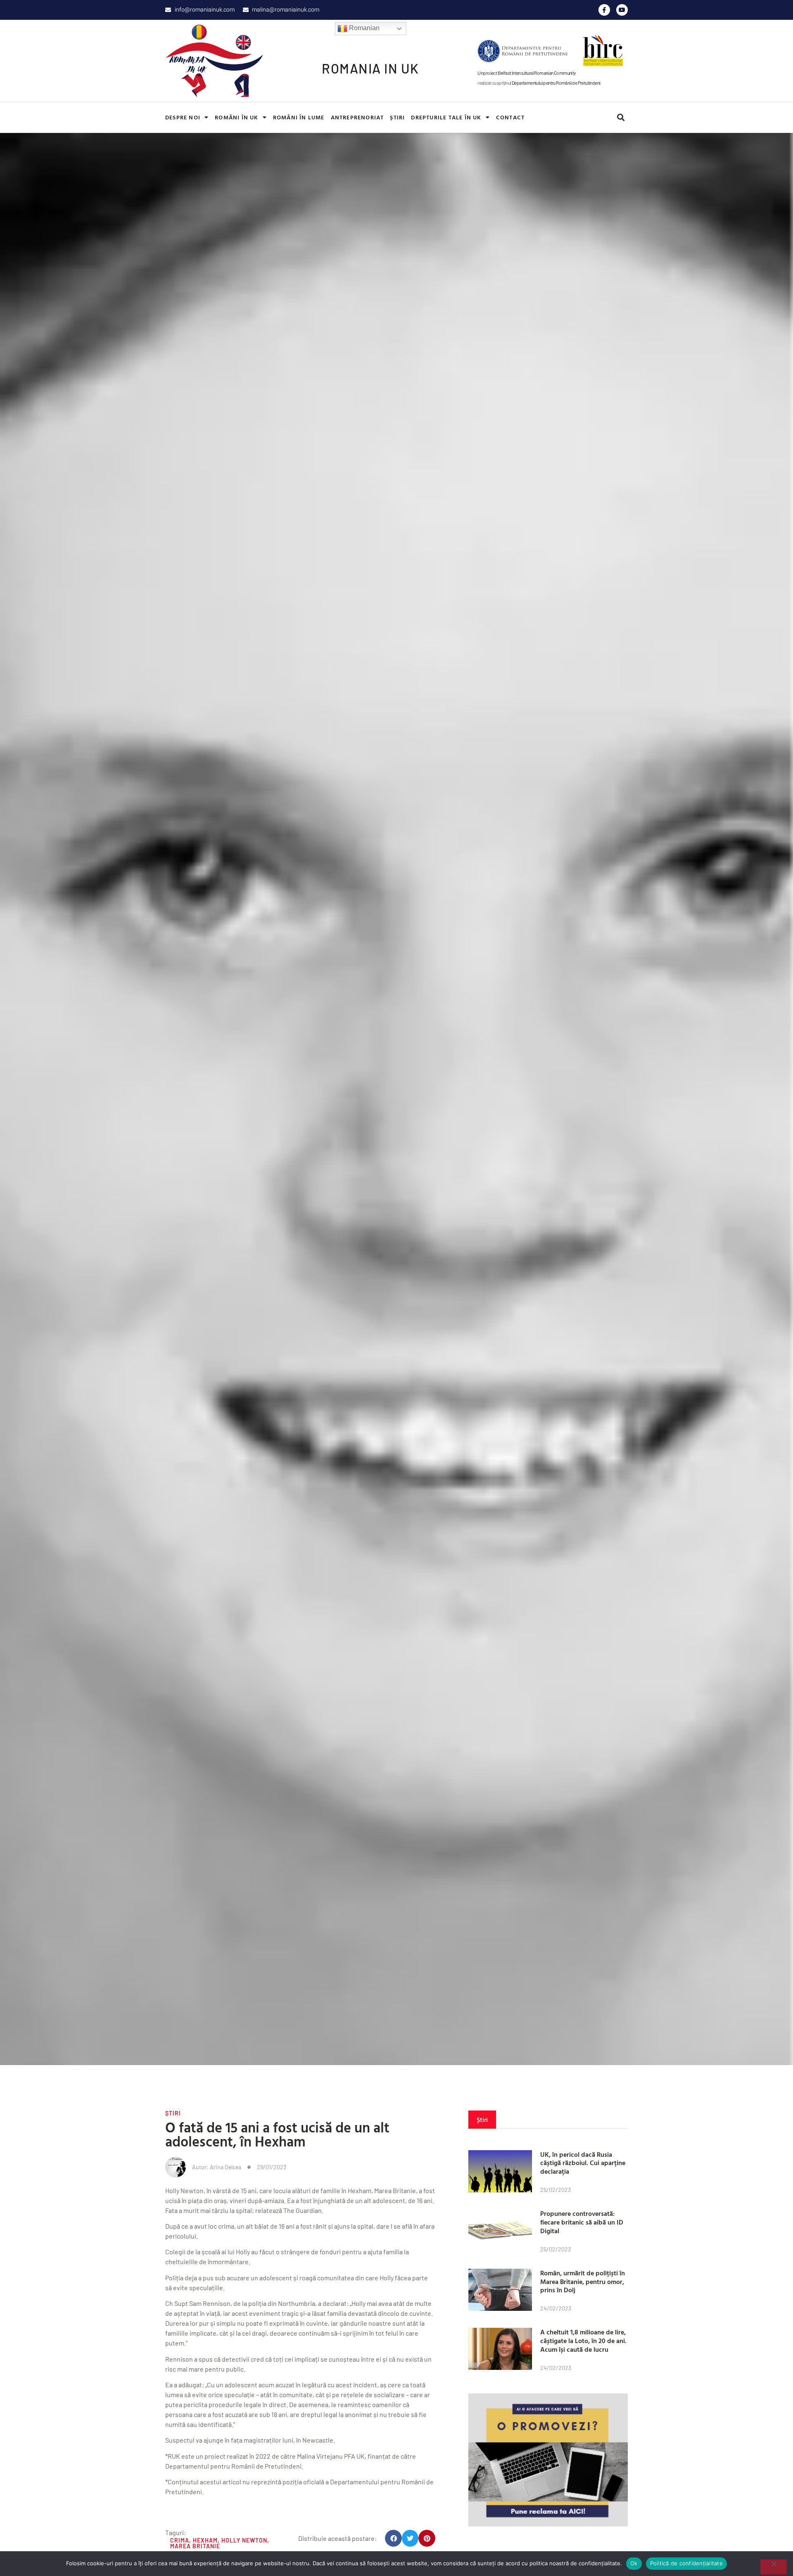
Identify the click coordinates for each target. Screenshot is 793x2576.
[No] (774, 2567)
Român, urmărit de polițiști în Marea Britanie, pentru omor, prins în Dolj (583, 2282)
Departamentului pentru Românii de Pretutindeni (556, 83)
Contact (510, 117)
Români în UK (236, 117)
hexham (205, 2540)
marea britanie (195, 2546)
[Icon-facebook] (604, 10)
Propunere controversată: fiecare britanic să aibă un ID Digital (582, 2222)
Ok (634, 2563)
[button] (621, 118)
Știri (397, 117)
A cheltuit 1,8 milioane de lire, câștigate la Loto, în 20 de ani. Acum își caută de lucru (583, 2341)
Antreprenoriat (357, 117)
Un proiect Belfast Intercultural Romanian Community (527, 73)
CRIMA (180, 2540)
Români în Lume (299, 117)
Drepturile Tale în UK (446, 117)
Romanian (363, 28)
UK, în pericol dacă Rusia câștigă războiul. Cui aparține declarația (583, 2163)
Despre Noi (183, 117)
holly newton (244, 2540)
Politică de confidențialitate (686, 2563)
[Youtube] (622, 10)
